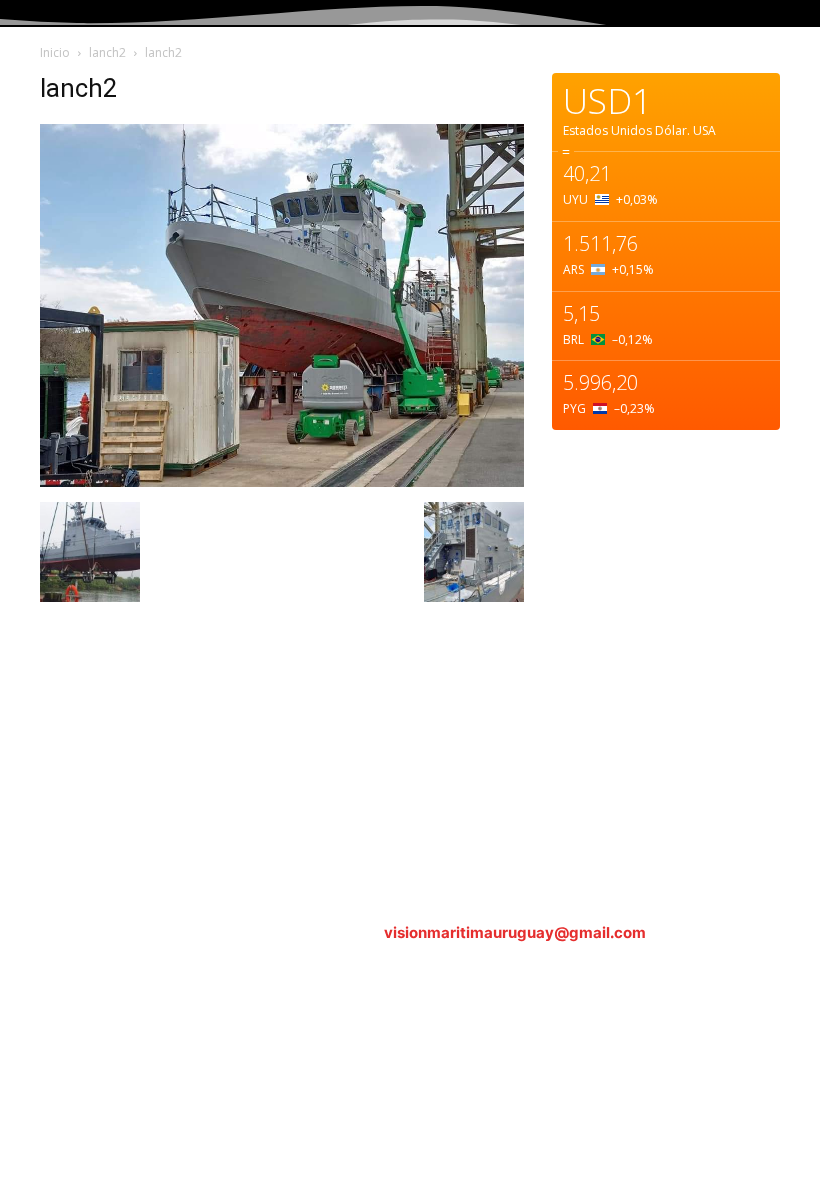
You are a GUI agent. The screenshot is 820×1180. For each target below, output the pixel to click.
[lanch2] (282, 481)
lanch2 (107, 52)
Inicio (55, 52)
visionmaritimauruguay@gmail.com (515, 932)
